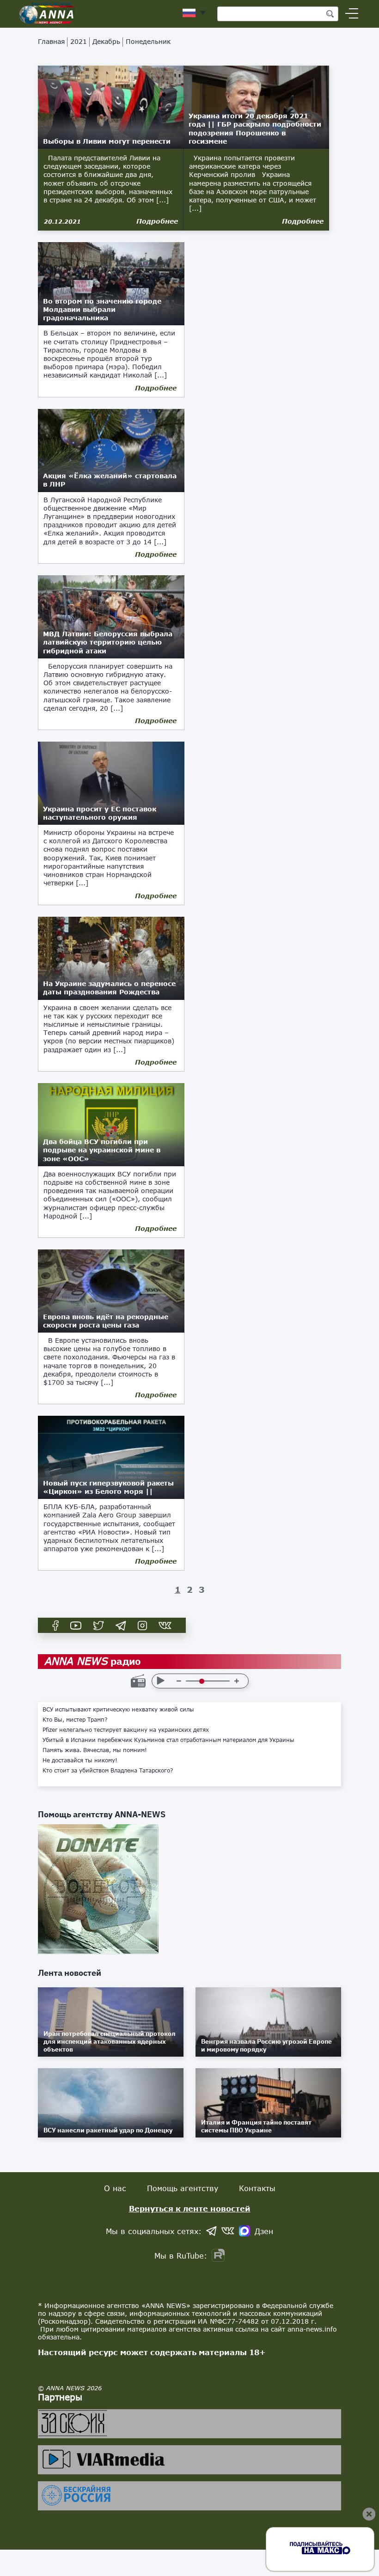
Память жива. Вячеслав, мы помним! (95, 1750)
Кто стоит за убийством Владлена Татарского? (108, 1771)
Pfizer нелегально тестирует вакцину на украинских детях (126, 1730)
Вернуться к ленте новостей (190, 2208)
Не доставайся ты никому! (80, 1760)
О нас (115, 2188)
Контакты (257, 2188)
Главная (51, 41)
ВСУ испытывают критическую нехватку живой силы (118, 1710)
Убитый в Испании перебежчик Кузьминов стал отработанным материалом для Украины (168, 1740)
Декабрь (106, 41)
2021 (79, 41)
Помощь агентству (183, 2188)
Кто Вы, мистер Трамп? (75, 1720)
